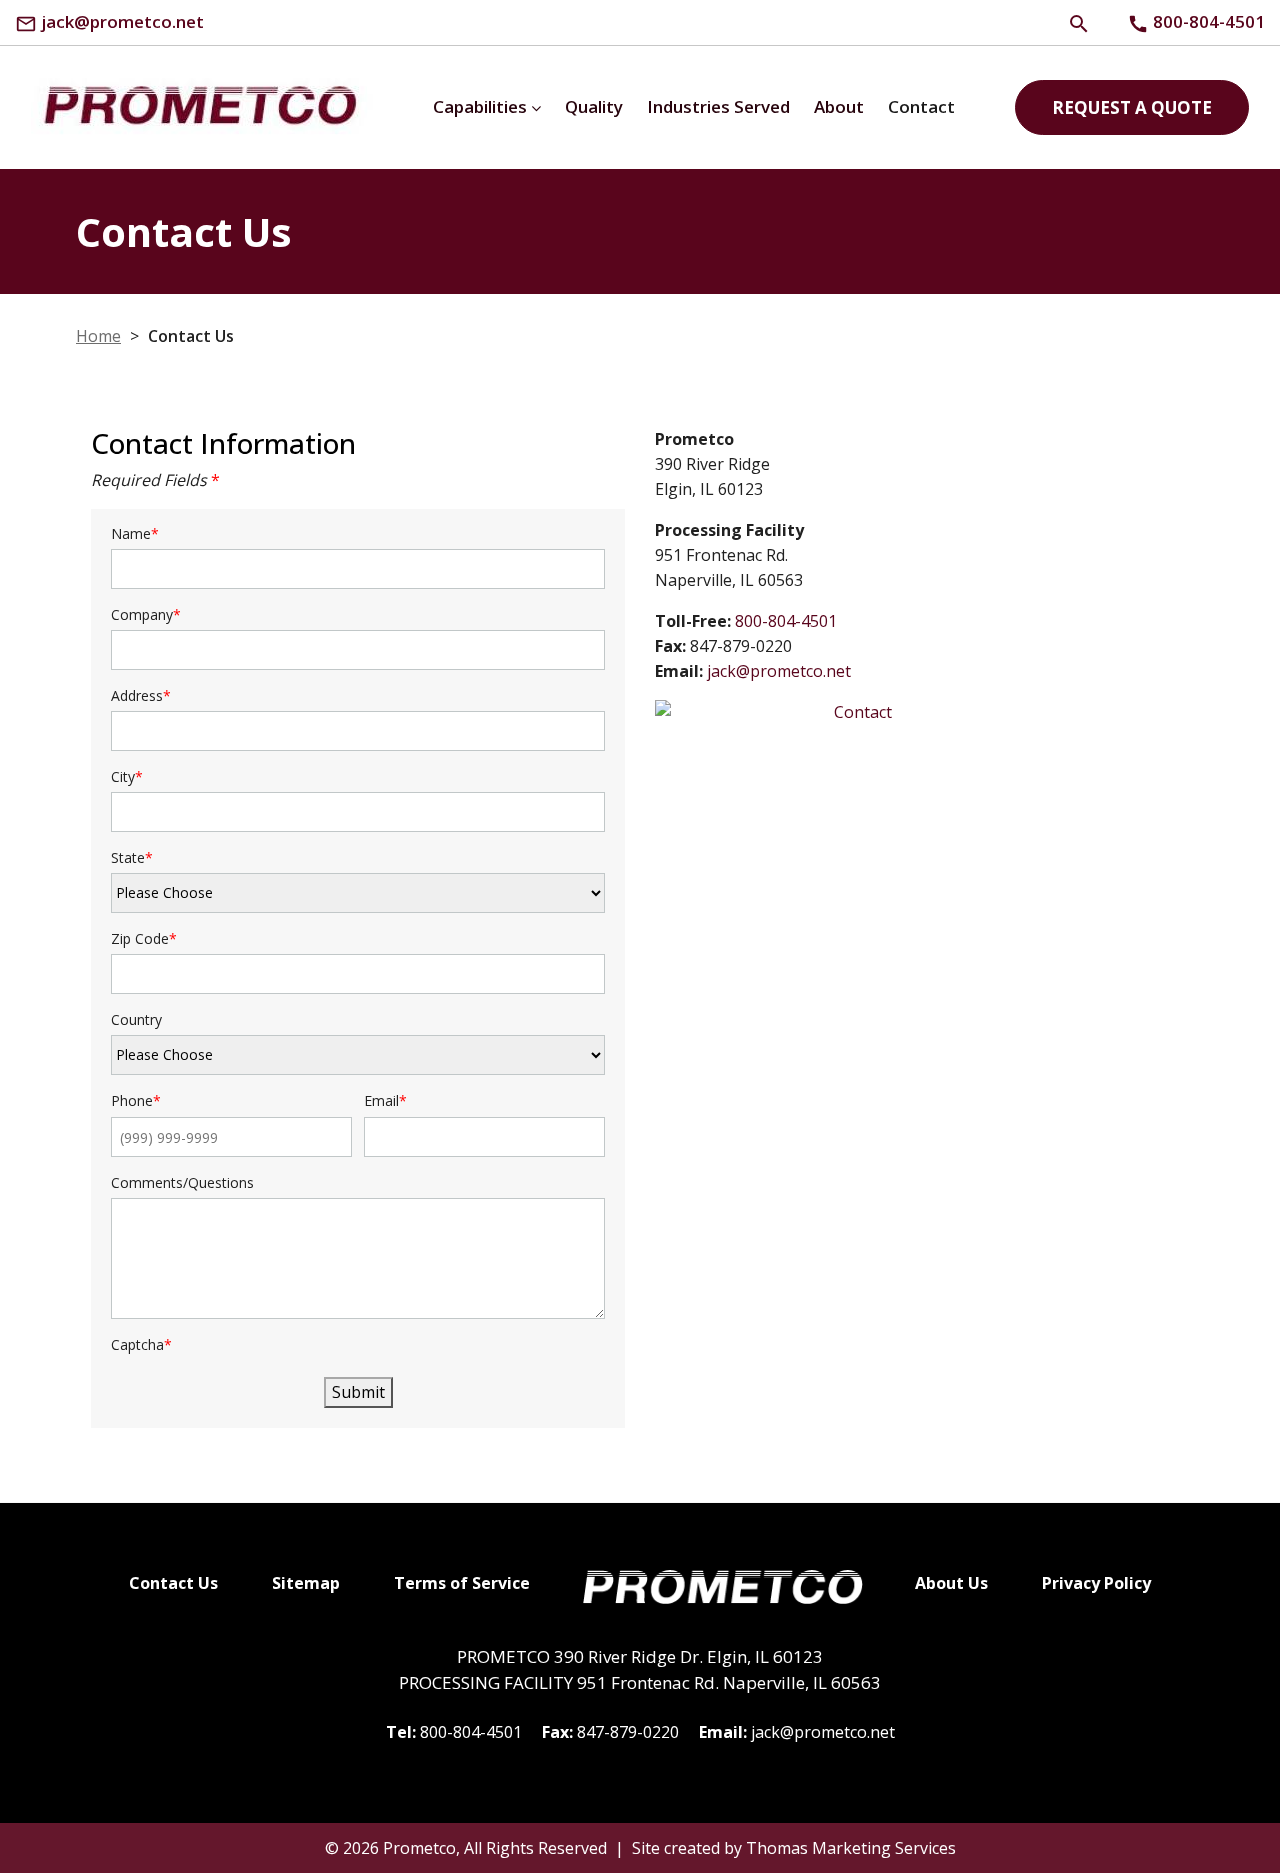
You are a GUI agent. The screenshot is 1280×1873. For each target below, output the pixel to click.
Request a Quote (1132, 107)
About (839, 106)
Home (98, 336)
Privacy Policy (1096, 1583)
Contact (921, 106)
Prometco (419, 1848)
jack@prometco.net (779, 671)
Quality (594, 106)
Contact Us (173, 1583)
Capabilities (480, 106)
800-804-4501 (786, 621)
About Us (951, 1583)
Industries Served (718, 106)
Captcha (141, 1345)
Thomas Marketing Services (851, 1848)
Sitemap (306, 1583)
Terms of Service (462, 1583)
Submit (358, 1392)
